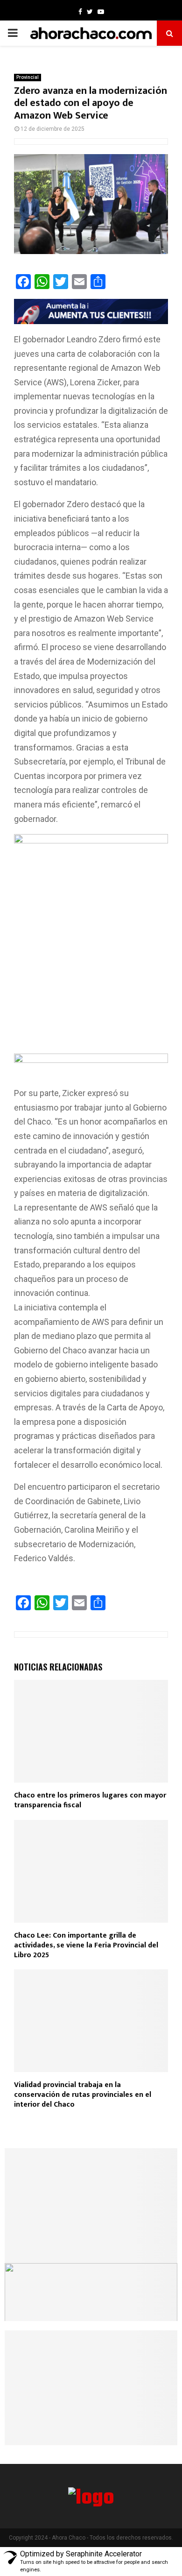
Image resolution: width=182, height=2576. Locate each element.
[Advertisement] (91, 959)
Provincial (28, 77)
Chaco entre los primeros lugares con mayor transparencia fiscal (90, 1800)
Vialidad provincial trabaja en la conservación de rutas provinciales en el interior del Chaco (83, 2095)
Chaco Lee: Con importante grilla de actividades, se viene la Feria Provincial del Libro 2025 (86, 1945)
